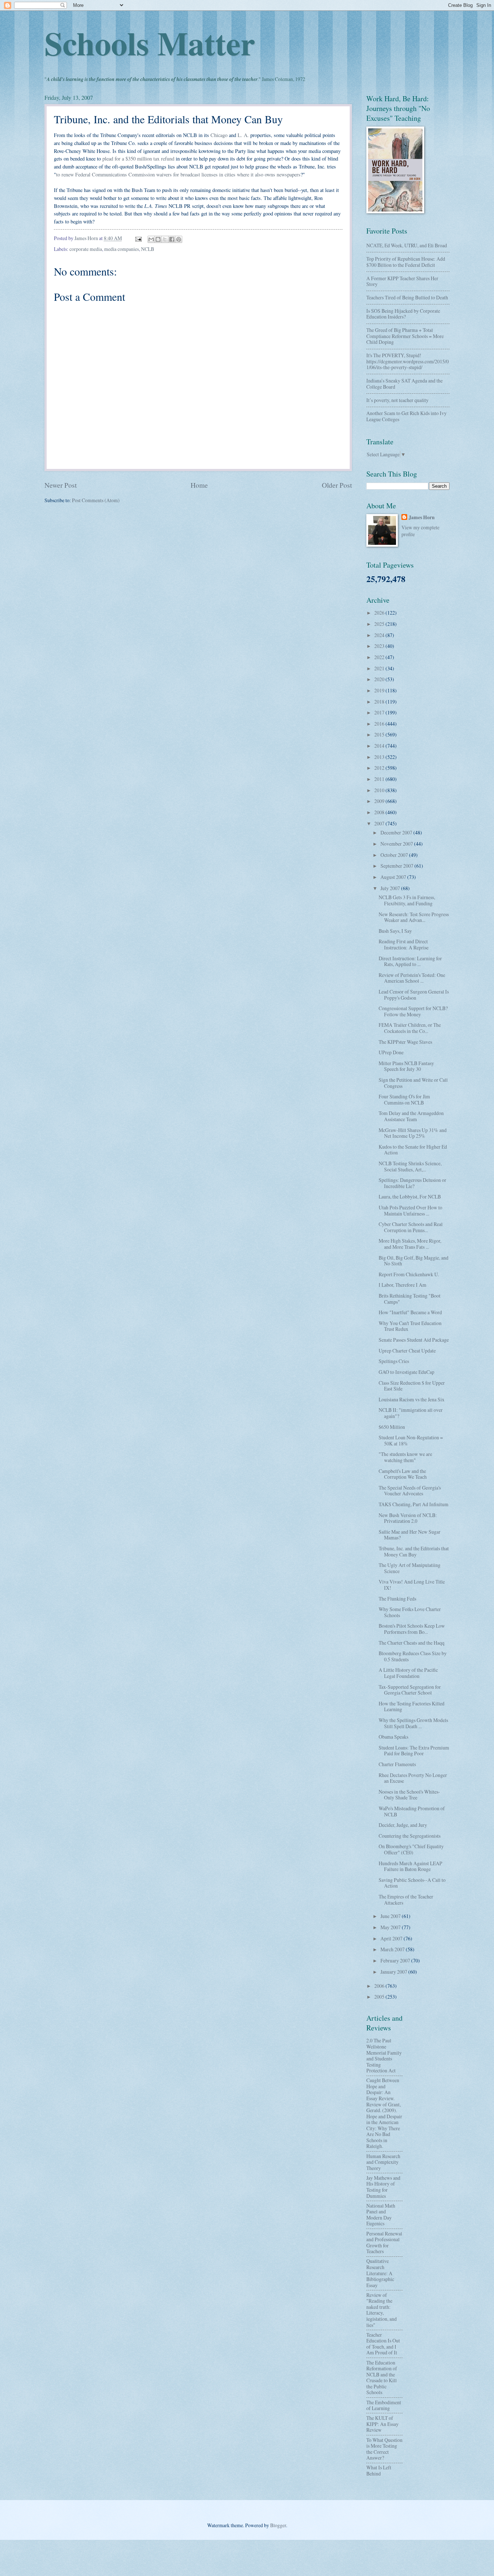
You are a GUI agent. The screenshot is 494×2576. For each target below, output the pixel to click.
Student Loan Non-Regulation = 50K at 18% (411, 1440)
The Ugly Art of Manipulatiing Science (410, 1568)
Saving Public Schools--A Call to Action (412, 1883)
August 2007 (394, 877)
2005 (380, 1997)
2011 (380, 779)
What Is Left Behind (379, 2470)
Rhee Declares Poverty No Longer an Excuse (413, 1778)
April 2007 (392, 1938)
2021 (380, 668)
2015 (380, 734)
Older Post (337, 485)
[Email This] (151, 239)
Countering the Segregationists (410, 1836)
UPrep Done (391, 1052)
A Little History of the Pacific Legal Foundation (408, 1673)
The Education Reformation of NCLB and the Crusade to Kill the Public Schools (382, 2378)
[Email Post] (138, 238)
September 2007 (397, 866)
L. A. (243, 135)
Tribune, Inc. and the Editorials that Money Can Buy (414, 1551)
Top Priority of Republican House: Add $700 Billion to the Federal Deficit (406, 262)
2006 (380, 1986)
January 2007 (394, 1972)
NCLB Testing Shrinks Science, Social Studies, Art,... (410, 1166)
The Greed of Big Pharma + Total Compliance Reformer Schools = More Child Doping (405, 336)
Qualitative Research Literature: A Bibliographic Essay (380, 2273)
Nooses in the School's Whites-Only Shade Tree (409, 1795)
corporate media (86, 249)
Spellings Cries (394, 1361)
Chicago (219, 135)
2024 (380, 635)
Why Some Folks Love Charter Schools (410, 1612)
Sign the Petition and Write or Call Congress (413, 1083)
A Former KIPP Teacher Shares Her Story (402, 281)
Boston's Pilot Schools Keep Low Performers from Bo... (412, 1629)
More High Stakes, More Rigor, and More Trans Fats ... (410, 1244)
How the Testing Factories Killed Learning (412, 1706)
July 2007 (391, 888)
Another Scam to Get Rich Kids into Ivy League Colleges (406, 416)
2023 (380, 646)
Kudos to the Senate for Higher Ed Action (413, 1150)
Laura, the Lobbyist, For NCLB (410, 1197)
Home (199, 485)
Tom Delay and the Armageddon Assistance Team (411, 1116)
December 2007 (397, 832)
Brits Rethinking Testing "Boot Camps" (410, 1299)
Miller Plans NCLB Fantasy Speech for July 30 (406, 1066)
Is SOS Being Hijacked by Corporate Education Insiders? (403, 314)
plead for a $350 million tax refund (138, 159)
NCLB (148, 249)
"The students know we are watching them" (405, 1457)
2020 (380, 679)
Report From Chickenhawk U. (409, 1274)
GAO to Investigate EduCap (406, 1372)
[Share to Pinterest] (179, 239)
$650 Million (392, 1427)
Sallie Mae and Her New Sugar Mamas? (410, 1535)
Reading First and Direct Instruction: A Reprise (404, 944)
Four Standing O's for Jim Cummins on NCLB (404, 1099)
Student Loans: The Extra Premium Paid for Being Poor (414, 1751)
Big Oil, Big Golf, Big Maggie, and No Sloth (414, 1261)
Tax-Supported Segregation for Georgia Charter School (410, 1690)
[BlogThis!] (158, 239)
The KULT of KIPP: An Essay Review (382, 2424)
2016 (380, 724)
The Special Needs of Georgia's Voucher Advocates (410, 1491)
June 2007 (391, 1916)
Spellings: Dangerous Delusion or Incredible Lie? (412, 1183)
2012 (380, 768)
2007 (380, 823)
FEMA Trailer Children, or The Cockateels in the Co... (410, 1028)
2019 (380, 690)
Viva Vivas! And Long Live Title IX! (412, 1585)
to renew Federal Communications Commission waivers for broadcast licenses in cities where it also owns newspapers (178, 174)
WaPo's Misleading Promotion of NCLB (412, 1811)
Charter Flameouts (397, 1764)
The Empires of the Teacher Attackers (406, 1900)
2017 (380, 712)
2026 (380, 613)
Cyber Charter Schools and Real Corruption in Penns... (411, 1227)
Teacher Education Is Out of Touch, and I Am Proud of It (383, 2344)
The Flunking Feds (397, 1599)
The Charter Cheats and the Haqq (412, 1643)
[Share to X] (165, 239)
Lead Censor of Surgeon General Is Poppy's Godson (414, 995)
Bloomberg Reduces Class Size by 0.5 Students (413, 1656)
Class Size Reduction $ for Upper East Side (412, 1386)
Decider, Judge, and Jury (403, 1825)
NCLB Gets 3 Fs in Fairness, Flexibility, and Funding (407, 900)
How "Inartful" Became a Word (410, 1312)
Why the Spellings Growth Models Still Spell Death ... (413, 1723)
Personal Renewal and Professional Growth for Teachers (384, 2242)
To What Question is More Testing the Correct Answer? (384, 2449)
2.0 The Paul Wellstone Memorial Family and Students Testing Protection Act (384, 2055)
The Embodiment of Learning (384, 2405)
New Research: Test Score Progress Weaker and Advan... (414, 917)
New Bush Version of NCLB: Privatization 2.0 (408, 1518)
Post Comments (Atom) (96, 500)
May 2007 (391, 1927)
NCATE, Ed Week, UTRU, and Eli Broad (407, 245)
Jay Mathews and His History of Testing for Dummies (383, 2187)
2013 (380, 757)
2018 (380, 702)
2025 (380, 624)
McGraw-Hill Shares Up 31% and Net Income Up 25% (413, 1133)
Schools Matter (150, 43)
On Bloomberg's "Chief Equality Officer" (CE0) (411, 1849)
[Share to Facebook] (172, 239)
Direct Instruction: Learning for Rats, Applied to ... (410, 961)
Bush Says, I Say (395, 931)
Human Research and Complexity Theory (383, 2162)
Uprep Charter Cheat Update (407, 1351)
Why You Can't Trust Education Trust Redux (410, 1326)
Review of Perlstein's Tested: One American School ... (412, 978)
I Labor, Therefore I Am (403, 1285)
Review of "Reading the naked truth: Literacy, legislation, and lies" (382, 2310)
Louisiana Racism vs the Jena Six (412, 1399)
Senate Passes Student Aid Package (414, 1340)
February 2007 (396, 1960)
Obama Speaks (393, 1737)
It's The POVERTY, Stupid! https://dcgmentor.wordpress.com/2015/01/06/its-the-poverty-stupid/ (408, 361)
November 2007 (397, 844)
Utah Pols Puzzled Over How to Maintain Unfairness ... (410, 1210)
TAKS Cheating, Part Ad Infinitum (414, 1504)
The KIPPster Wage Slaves (405, 1042)
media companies (122, 249)
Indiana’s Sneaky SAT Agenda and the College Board (404, 384)
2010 (380, 790)
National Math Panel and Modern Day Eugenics (381, 2215)
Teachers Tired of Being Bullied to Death (407, 297)
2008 (380, 812)
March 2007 (393, 1949)
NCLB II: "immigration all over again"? (411, 1413)
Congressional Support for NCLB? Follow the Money (413, 1011)
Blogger (278, 2525)
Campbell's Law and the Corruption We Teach (403, 1474)
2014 (380, 746)
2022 (380, 657)
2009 (380, 801)
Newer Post (61, 485)
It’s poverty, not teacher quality (397, 400)
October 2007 (395, 855)
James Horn (422, 518)
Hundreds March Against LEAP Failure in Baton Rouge (410, 1866)
